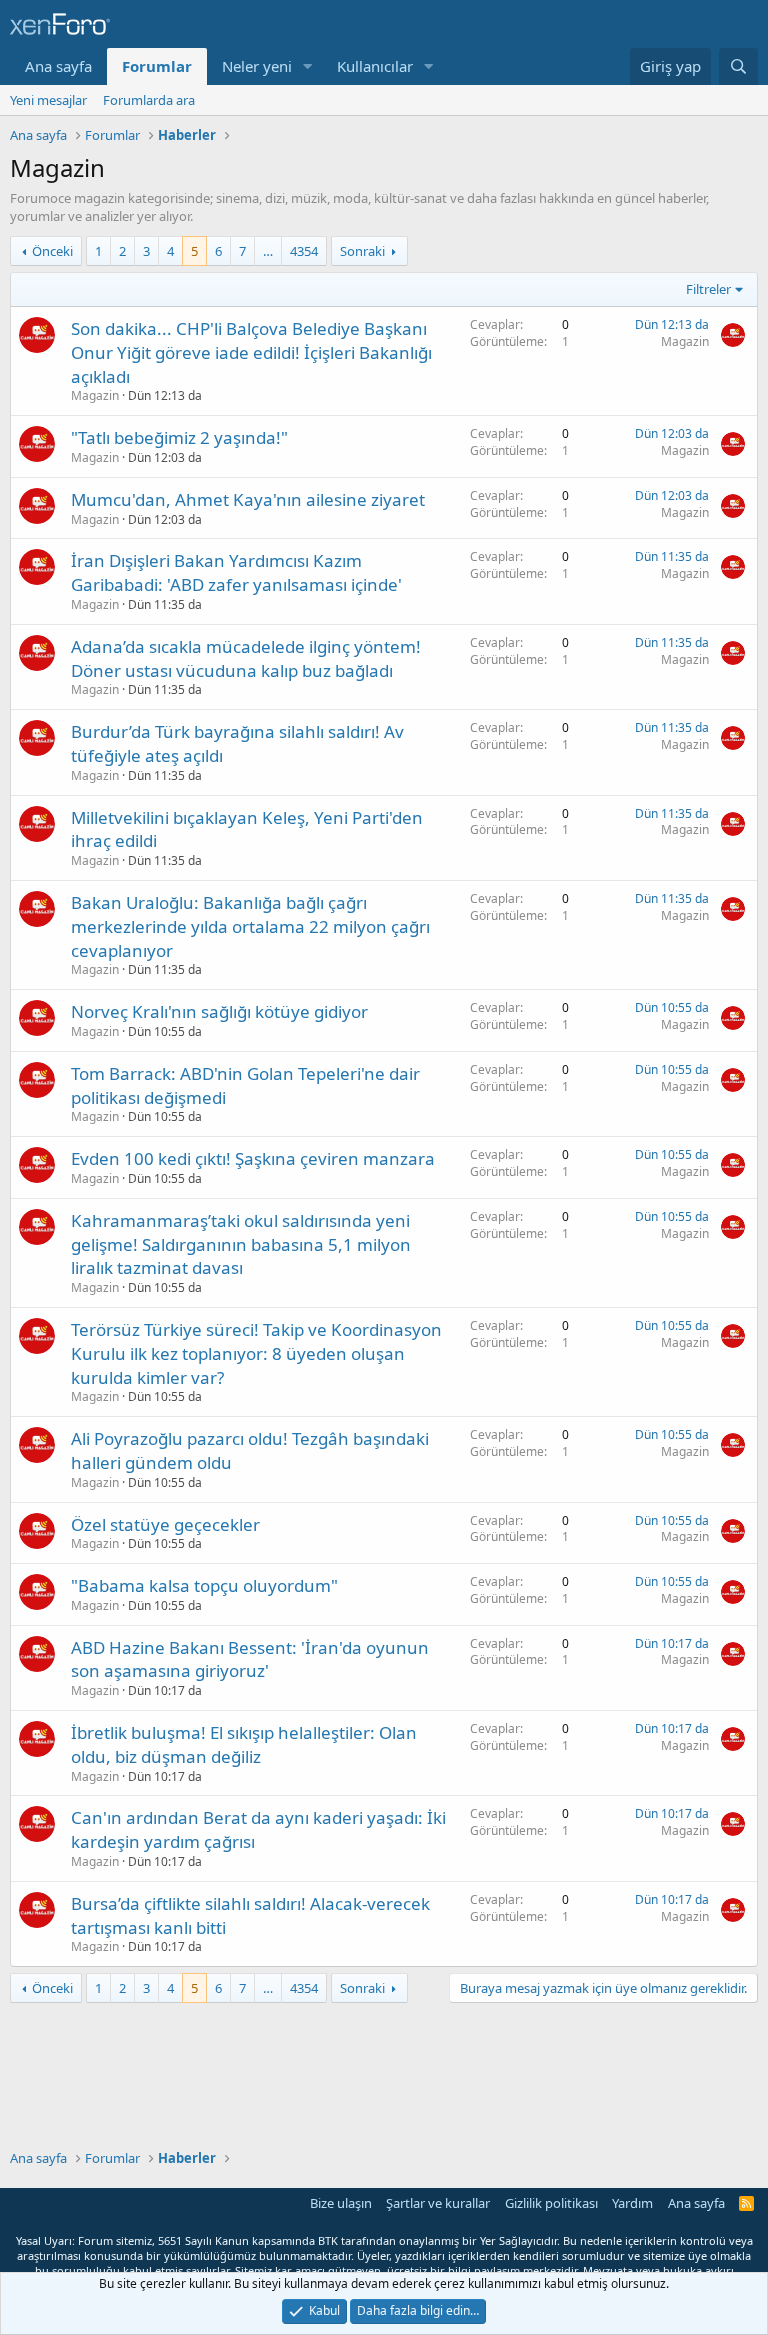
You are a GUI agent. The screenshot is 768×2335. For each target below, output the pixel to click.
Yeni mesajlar (48, 100)
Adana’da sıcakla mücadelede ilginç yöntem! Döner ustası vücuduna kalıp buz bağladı (246, 658)
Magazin (95, 395)
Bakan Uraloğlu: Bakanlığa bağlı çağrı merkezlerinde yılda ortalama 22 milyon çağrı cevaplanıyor (250, 926)
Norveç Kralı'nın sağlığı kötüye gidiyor (219, 1011)
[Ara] (738, 66)
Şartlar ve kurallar (438, 2203)
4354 (304, 251)
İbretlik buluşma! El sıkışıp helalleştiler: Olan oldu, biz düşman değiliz (244, 1744)
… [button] (268, 251)
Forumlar (157, 66)
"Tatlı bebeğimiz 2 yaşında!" (179, 437)
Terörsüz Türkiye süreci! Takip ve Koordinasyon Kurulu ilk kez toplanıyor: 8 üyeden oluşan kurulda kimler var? (256, 1353)
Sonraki (362, 251)
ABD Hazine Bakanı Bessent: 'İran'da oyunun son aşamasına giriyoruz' (250, 1659)
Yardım (632, 2203)
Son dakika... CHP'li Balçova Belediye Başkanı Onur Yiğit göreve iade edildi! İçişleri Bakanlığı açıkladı (251, 352)
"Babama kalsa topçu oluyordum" (204, 1585)
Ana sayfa (58, 66)
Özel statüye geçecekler (165, 1524)
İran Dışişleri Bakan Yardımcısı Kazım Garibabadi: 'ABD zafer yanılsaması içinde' (236, 572)
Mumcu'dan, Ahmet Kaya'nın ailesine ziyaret (248, 499)
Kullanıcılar (375, 66)
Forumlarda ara (149, 100)
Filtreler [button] (708, 289)
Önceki (52, 251)
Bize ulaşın (341, 2203)
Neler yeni (257, 66)
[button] (308, 66)
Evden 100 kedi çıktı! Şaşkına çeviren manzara (253, 1158)
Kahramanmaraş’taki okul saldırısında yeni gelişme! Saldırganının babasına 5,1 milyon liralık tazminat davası (241, 1244)
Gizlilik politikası (551, 2203)
